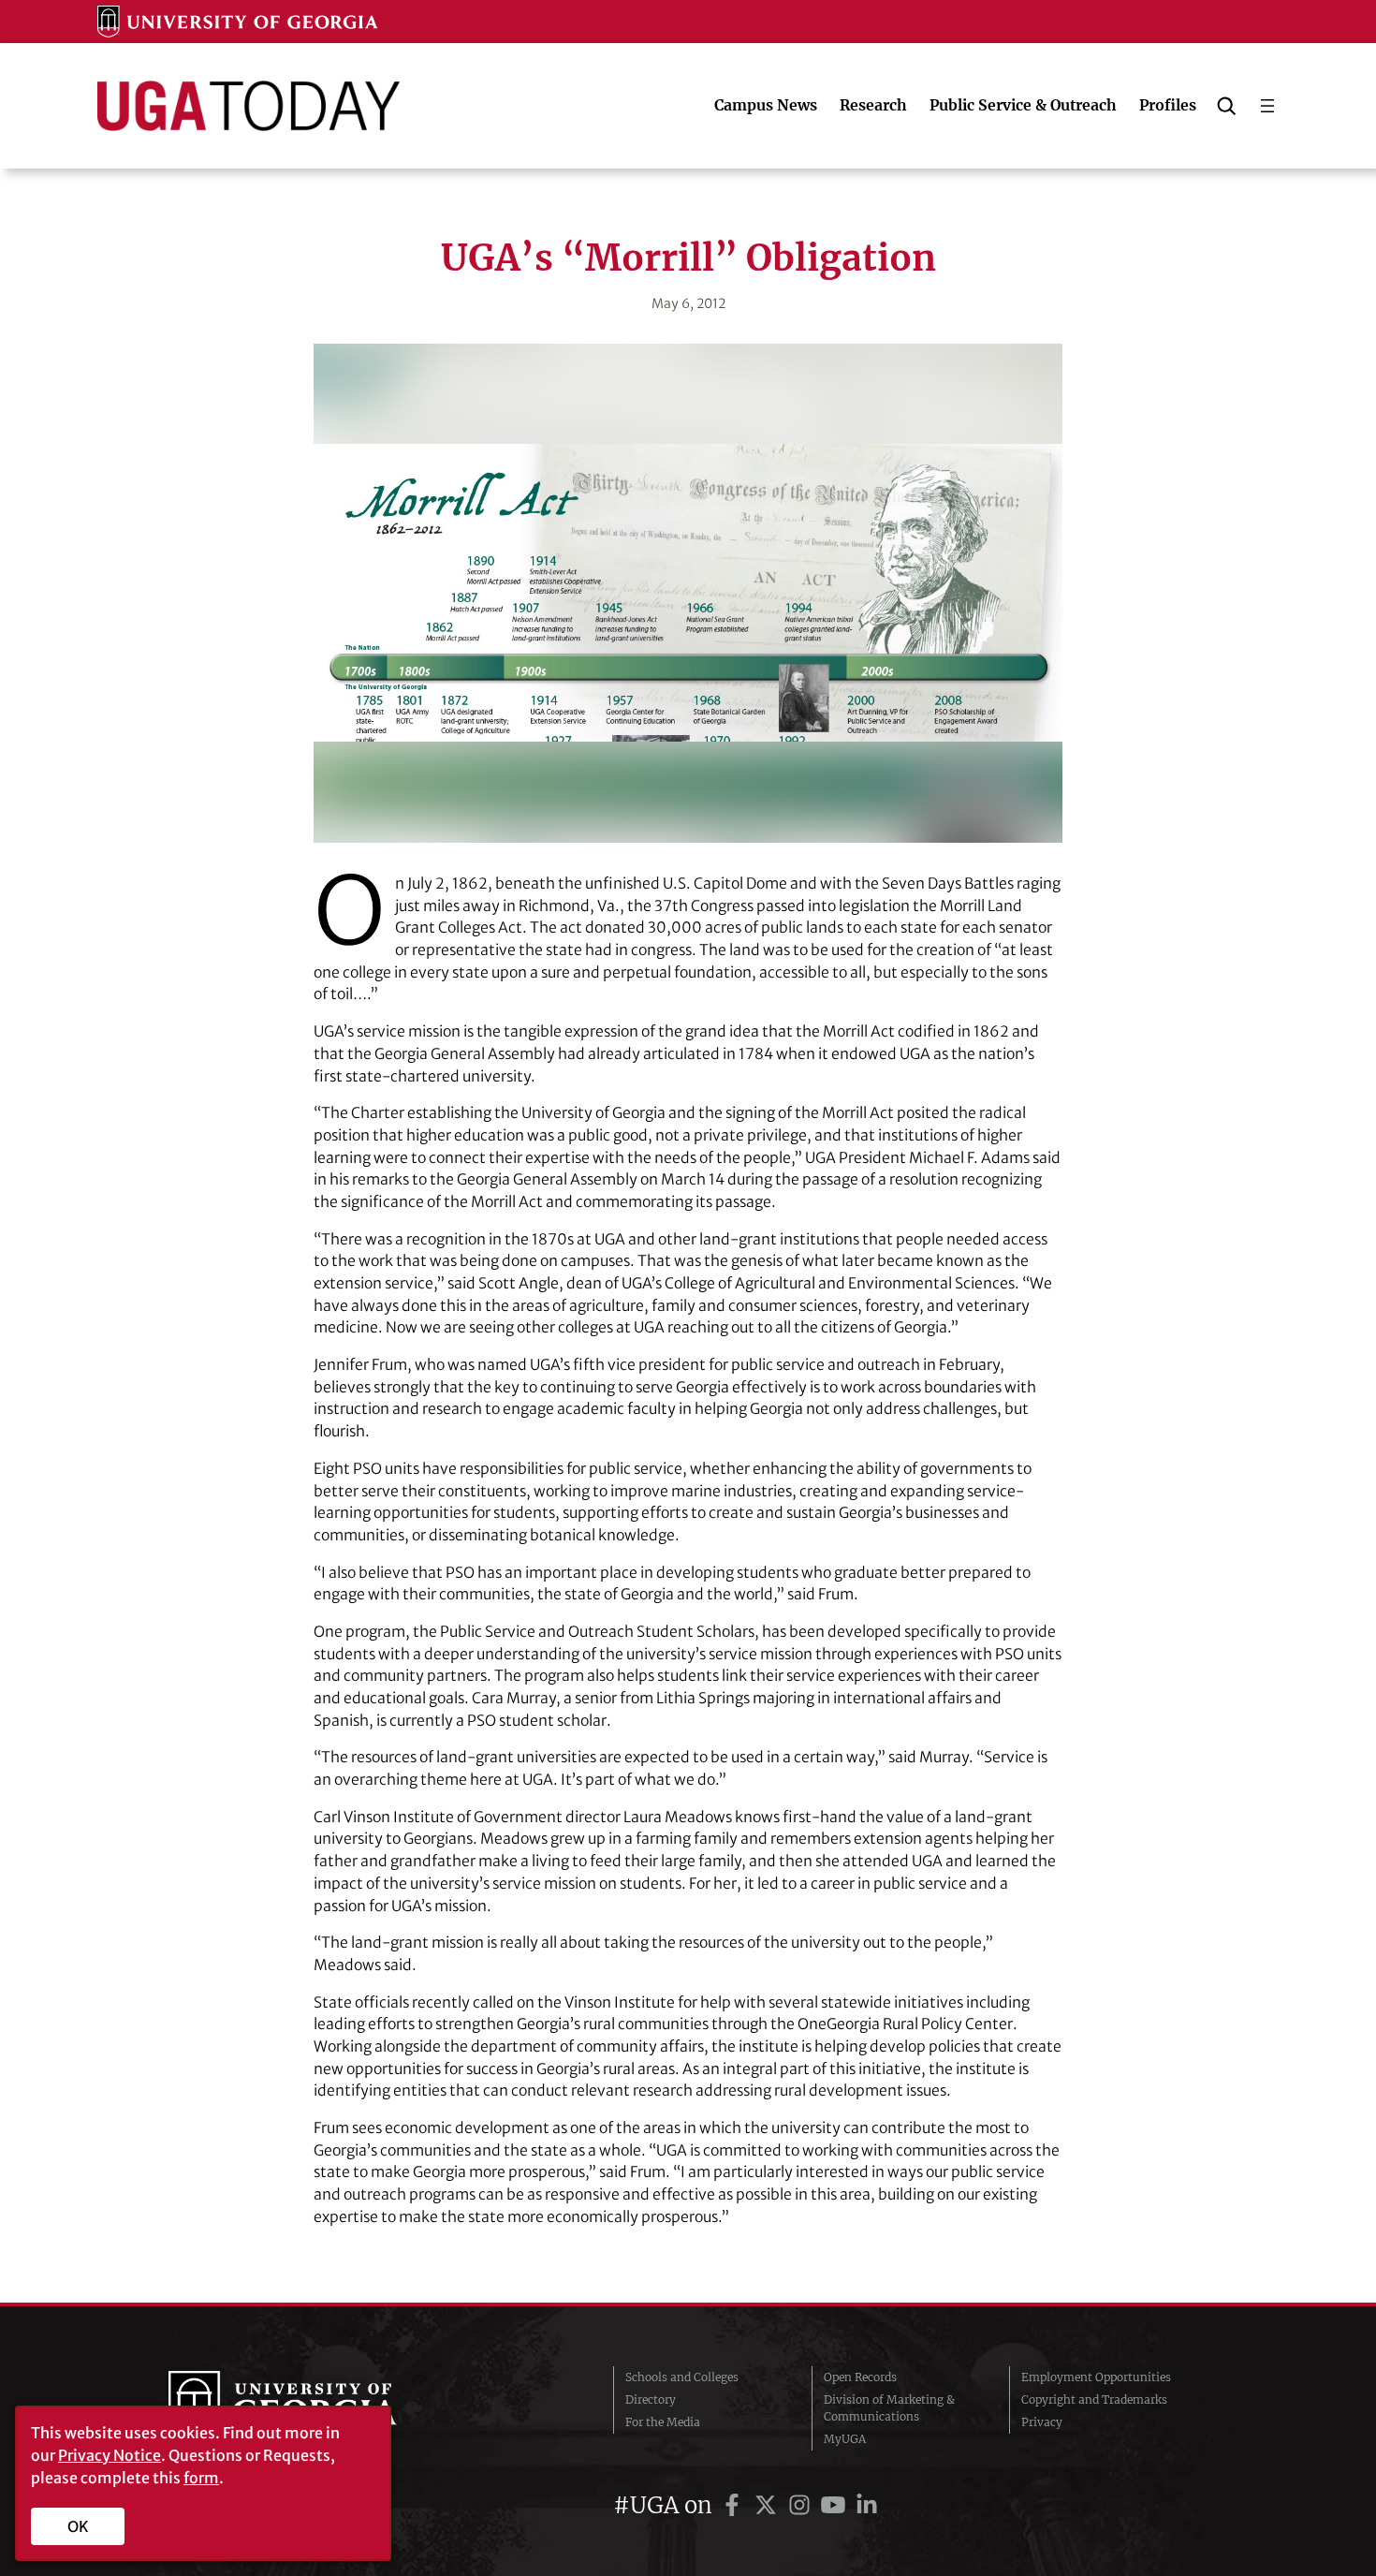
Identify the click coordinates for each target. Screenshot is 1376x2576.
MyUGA (845, 2439)
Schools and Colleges (682, 2377)
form (201, 2478)
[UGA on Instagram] (802, 2505)
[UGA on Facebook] (735, 2505)
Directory (651, 2399)
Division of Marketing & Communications (889, 2408)
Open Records (860, 2377)
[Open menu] (1267, 106)
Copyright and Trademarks (1094, 2399)
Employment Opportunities (1096, 2377)
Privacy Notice (110, 2455)
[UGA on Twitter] (769, 2505)
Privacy (1042, 2422)
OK (78, 2526)
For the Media (663, 2422)
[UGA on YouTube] (836, 2505)
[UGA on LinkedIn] (867, 2505)
